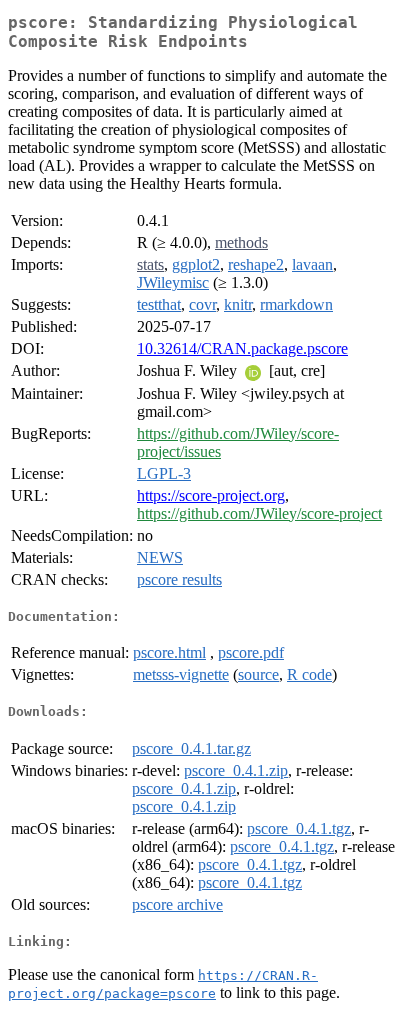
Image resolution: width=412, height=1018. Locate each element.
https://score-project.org (211, 495)
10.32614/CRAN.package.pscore (242, 348)
